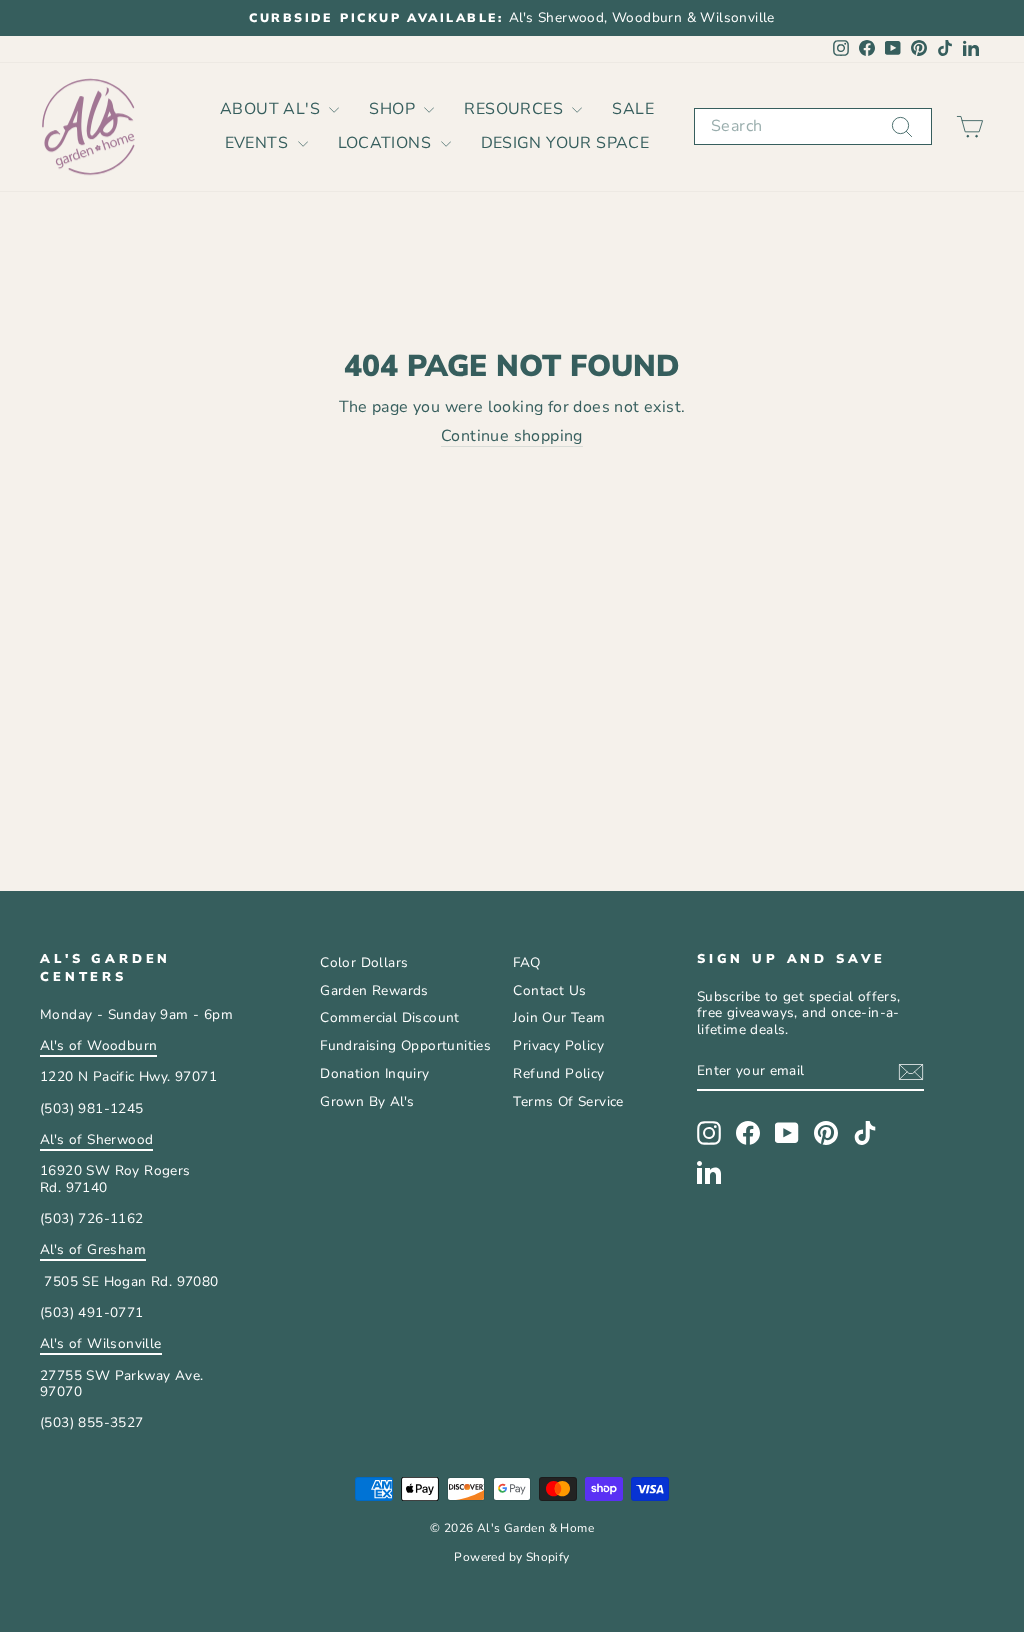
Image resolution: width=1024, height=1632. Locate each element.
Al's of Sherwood (96, 1139)
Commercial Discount (390, 1017)
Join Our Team (559, 1017)
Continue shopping (512, 437)
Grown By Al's (367, 1101)
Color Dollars (364, 962)
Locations (387, 143)
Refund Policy (558, 1073)
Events (259, 143)
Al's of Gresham (93, 1249)
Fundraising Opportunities (405, 1045)
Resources (515, 109)
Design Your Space (565, 143)
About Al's (272, 109)
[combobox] (813, 126)
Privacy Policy (558, 1045)
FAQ (526, 962)
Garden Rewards (374, 990)
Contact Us (549, 990)
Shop (394, 109)
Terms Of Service (568, 1101)
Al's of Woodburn (98, 1045)
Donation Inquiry (374, 1073)
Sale (633, 109)
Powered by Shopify (511, 1557)
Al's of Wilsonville (101, 1343)
